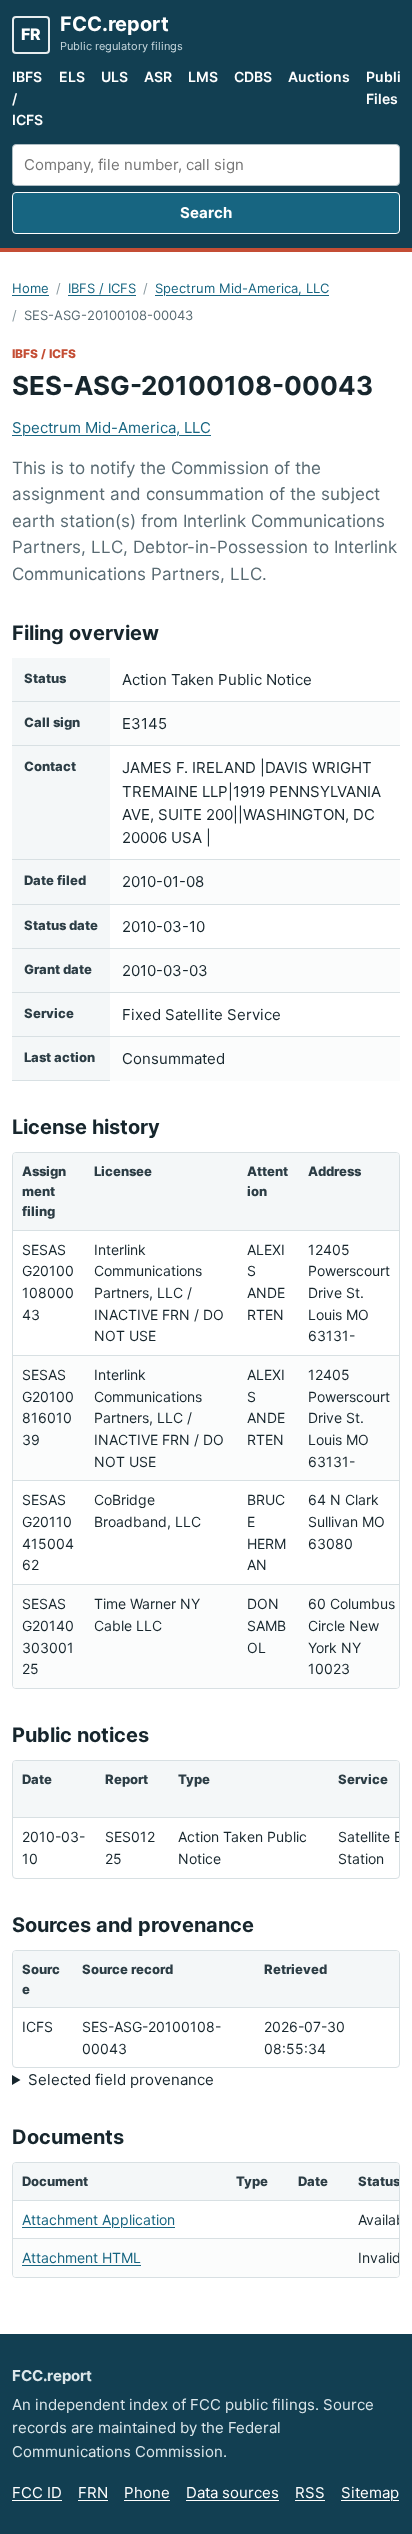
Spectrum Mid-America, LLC (242, 288)
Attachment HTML (81, 2257)
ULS (114, 76)
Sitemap (370, 2492)
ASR (158, 76)
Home (30, 288)
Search (206, 212)
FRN (93, 2492)
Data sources (232, 2492)
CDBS (253, 76)
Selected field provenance (121, 2079)
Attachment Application (98, 2219)
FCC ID (37, 2492)
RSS (310, 2492)
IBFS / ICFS (27, 98)
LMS (203, 76)
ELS (72, 76)
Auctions (319, 76)
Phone (147, 2492)
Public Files (387, 87)
